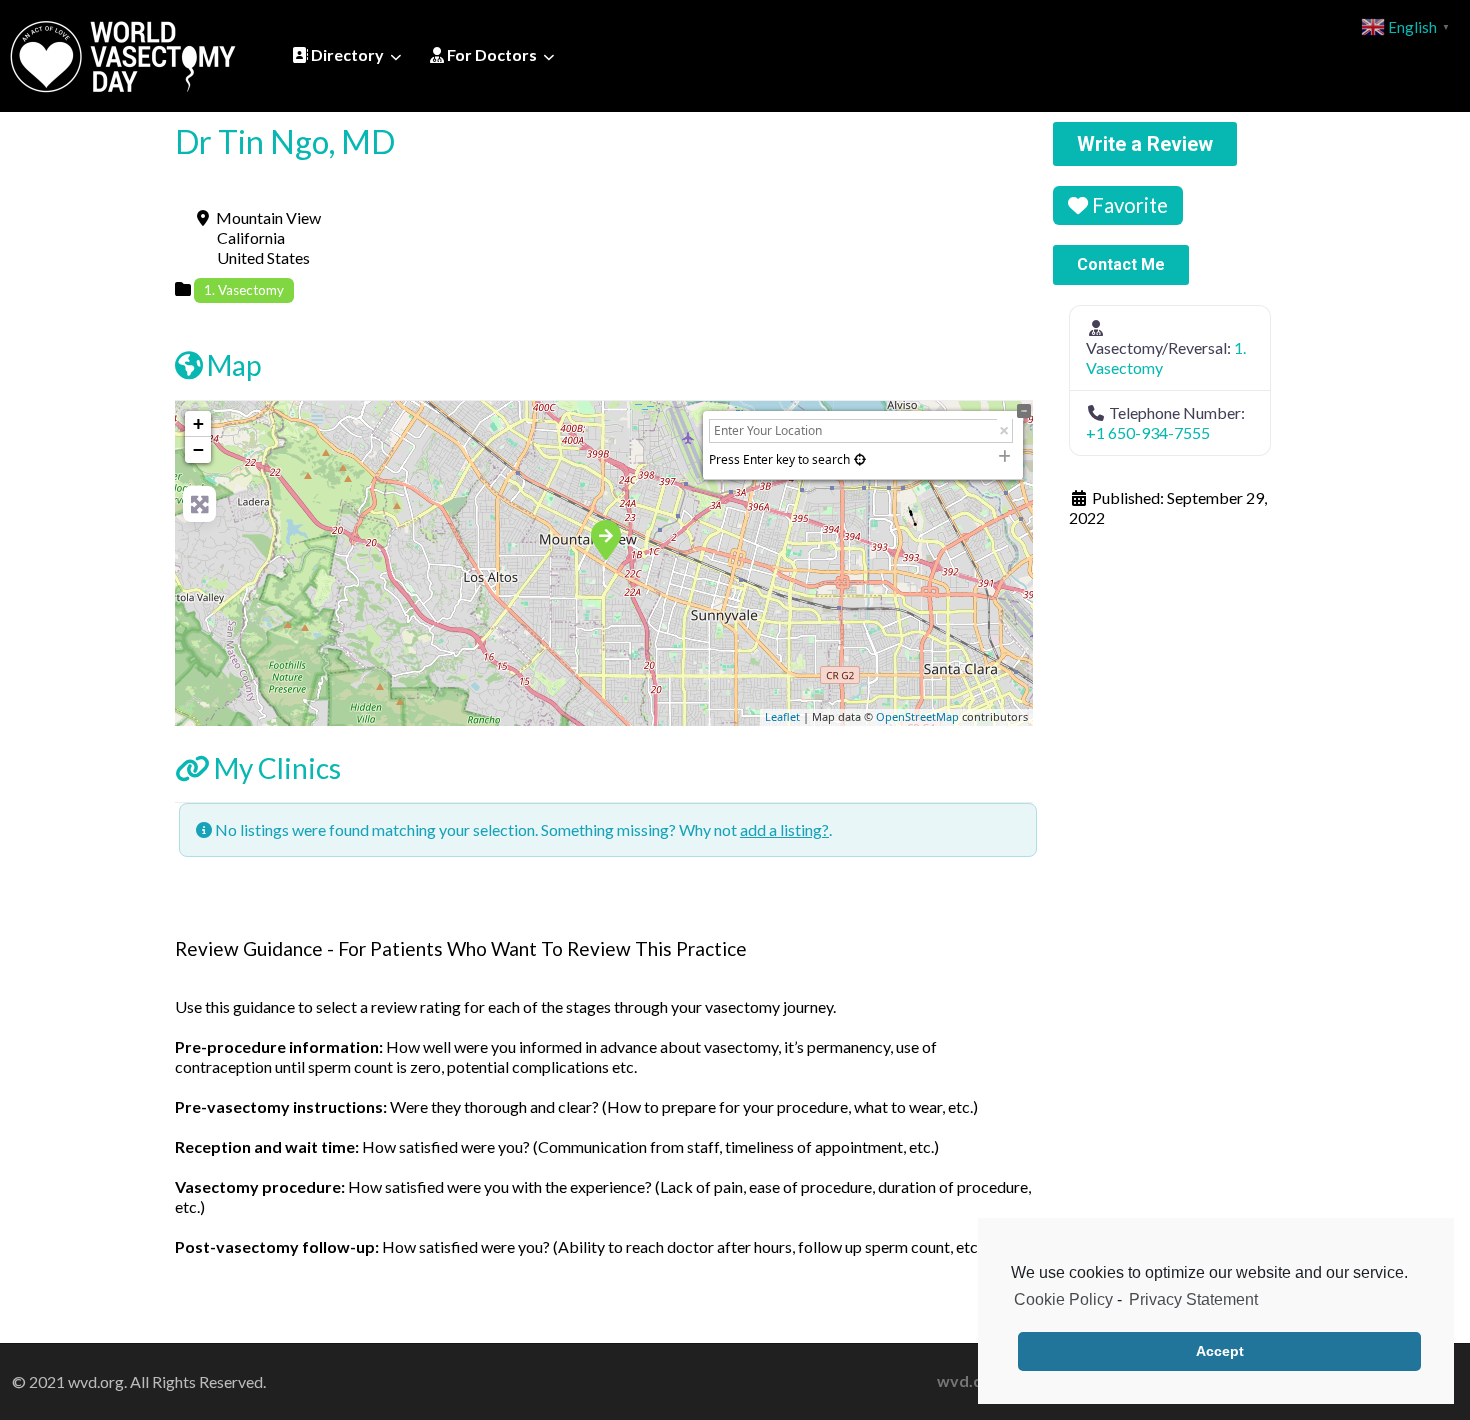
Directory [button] (346, 54)
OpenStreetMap (917, 716)
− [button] (198, 449)
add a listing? (784, 829)
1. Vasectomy (244, 290)
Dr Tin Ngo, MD (285, 141)
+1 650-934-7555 (1148, 432)
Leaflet (782, 716)
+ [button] (198, 423)
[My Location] (860, 459)
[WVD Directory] (123, 53)
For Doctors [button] (490, 54)
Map (234, 365)
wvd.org (968, 1380)
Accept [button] (1220, 1351)
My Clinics (277, 768)
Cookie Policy (1063, 1299)
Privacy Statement (1193, 1299)
